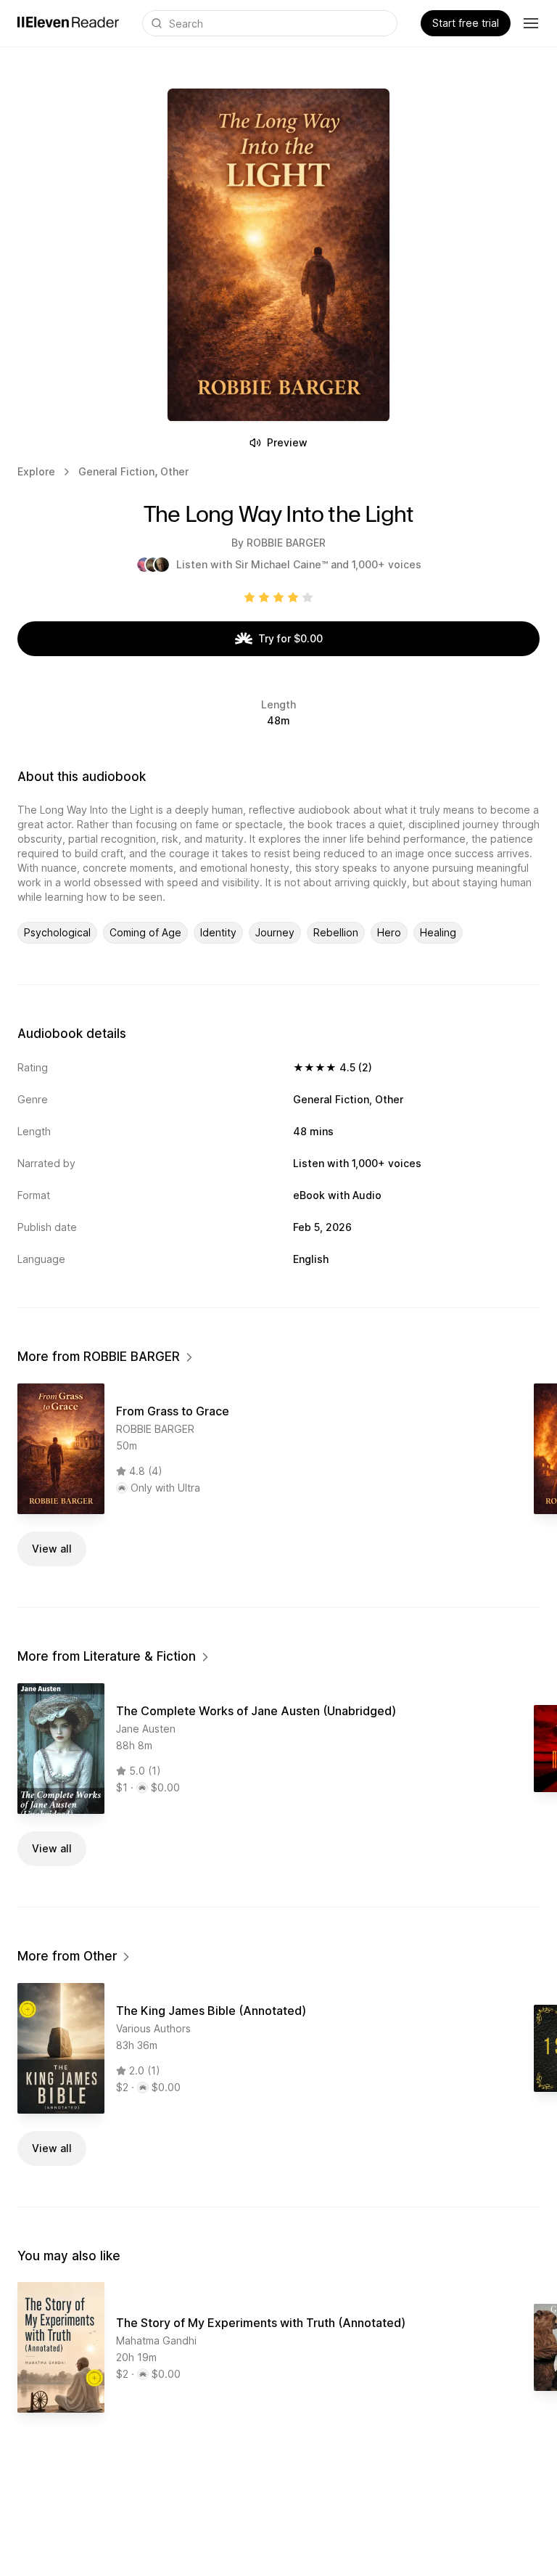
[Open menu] (531, 23)
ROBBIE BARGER (286, 543)
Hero (389, 932)
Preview (287, 442)
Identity (218, 932)
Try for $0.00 (290, 638)
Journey (275, 932)
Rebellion (336, 932)
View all (52, 1549)
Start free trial (466, 23)
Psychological (57, 932)
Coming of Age (145, 932)
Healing (438, 932)
